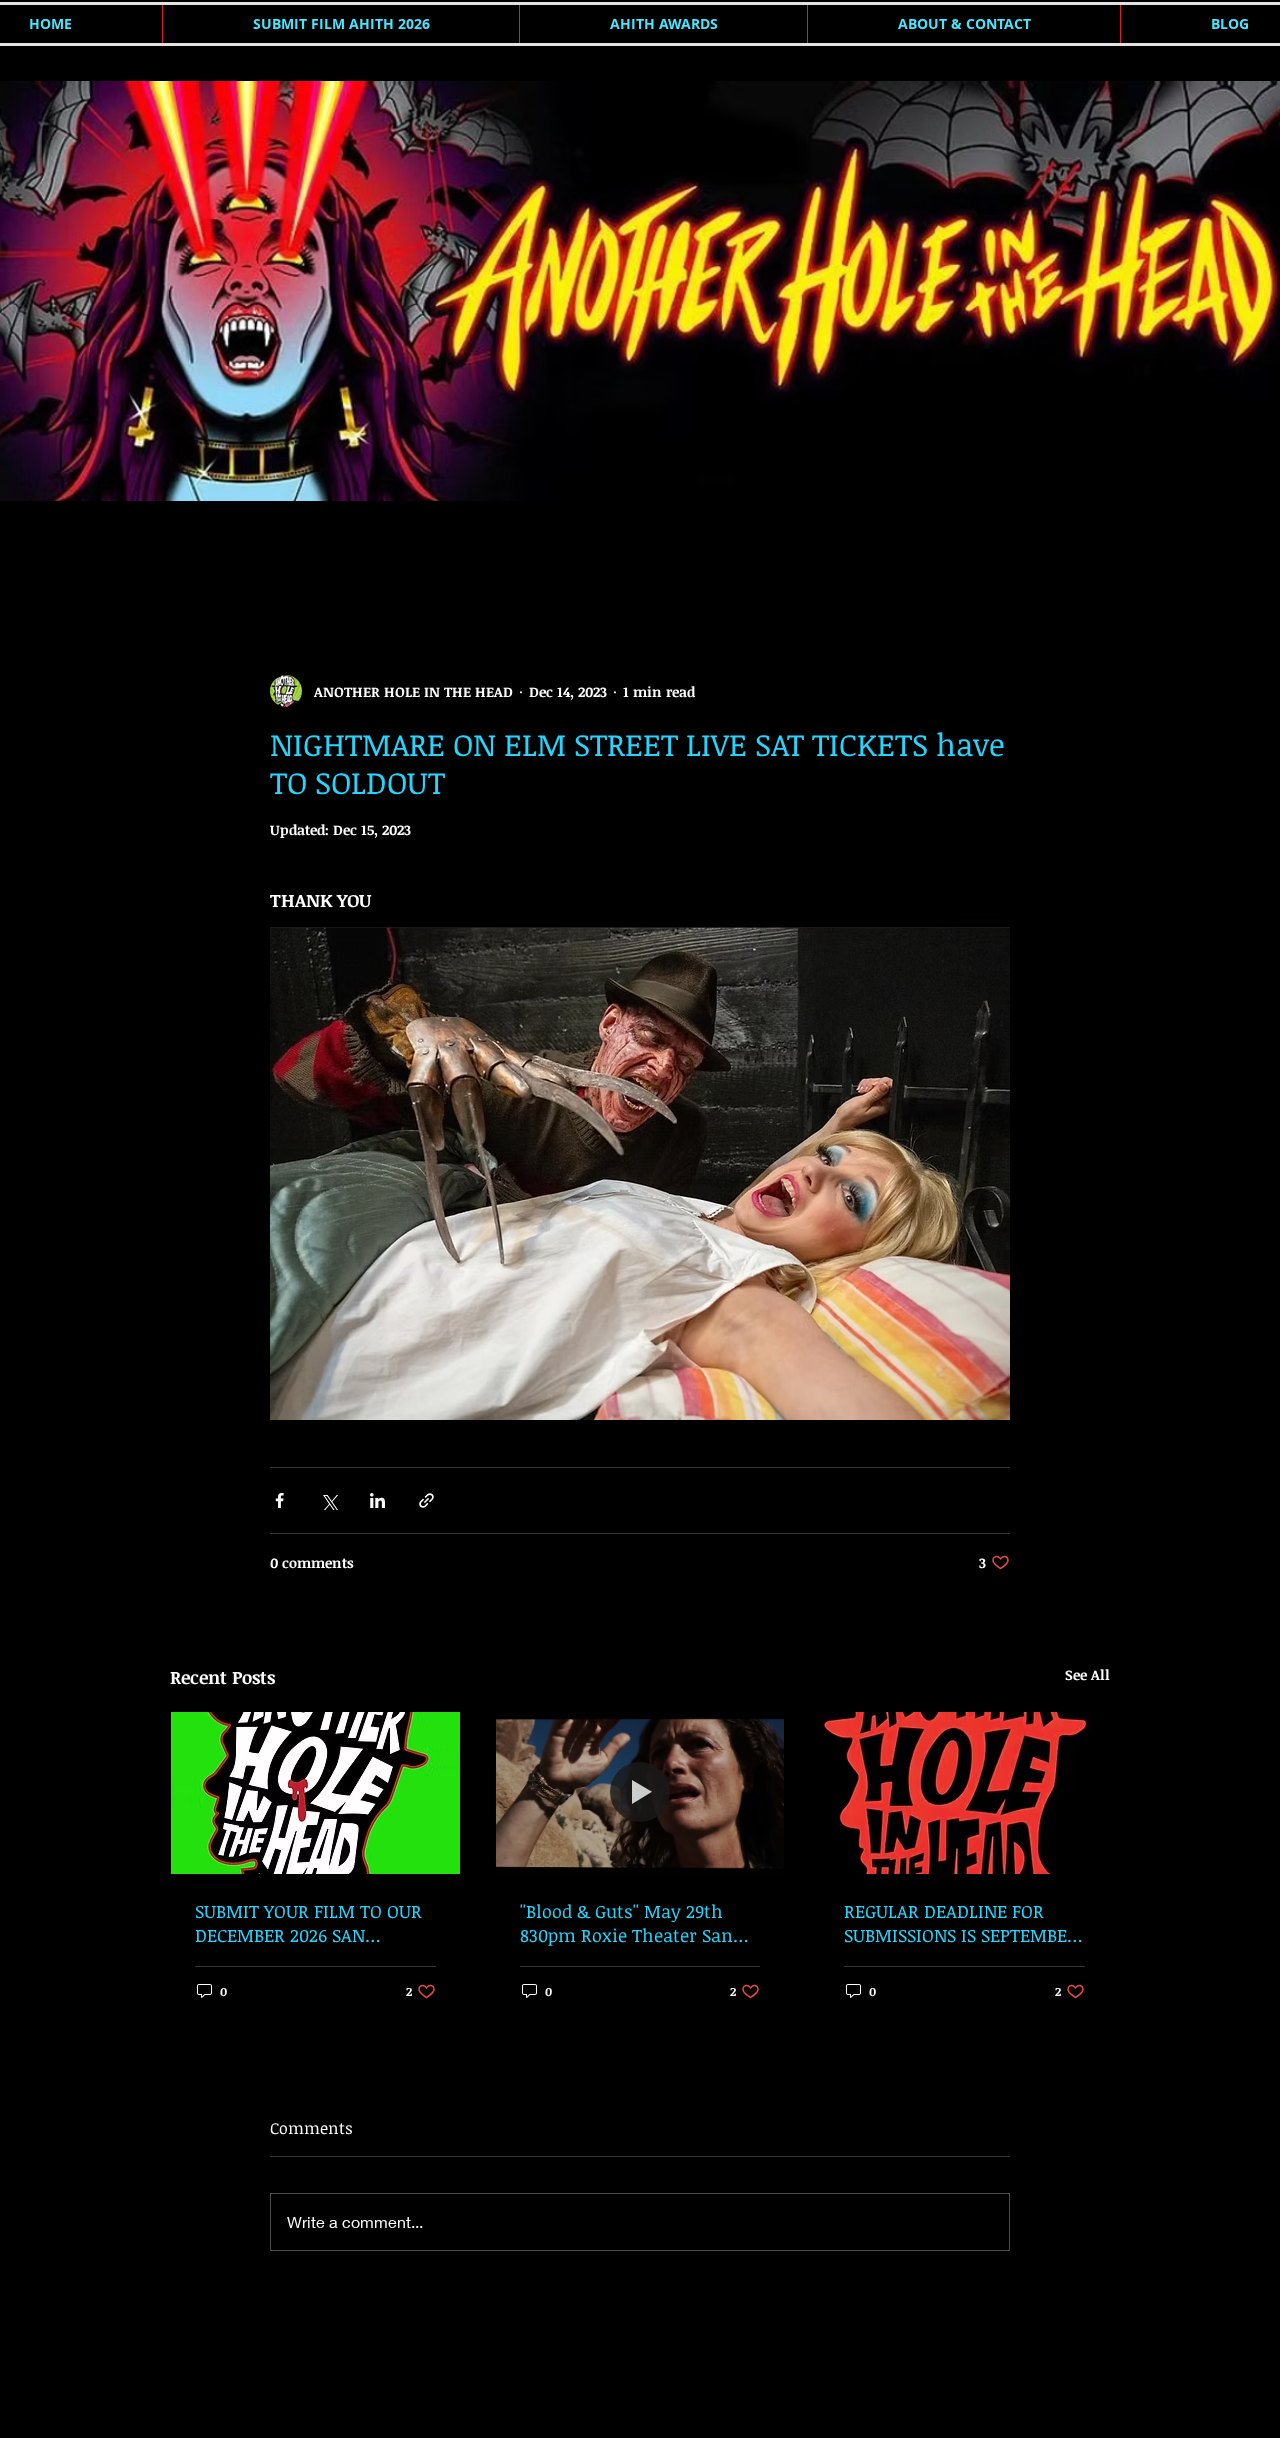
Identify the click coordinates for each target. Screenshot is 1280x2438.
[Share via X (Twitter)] (328, 1500)
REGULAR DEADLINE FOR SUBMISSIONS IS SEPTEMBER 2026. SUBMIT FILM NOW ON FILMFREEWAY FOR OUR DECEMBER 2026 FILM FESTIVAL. (961, 1923)
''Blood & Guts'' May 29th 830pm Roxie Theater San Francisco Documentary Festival (626, 1923)
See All (1087, 1674)
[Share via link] (426, 1500)
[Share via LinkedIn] (377, 1500)
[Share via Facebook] (279, 1500)
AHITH (191, 553)
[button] (1084, 554)
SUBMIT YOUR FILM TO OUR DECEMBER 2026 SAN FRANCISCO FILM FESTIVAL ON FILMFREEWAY (308, 1923)
